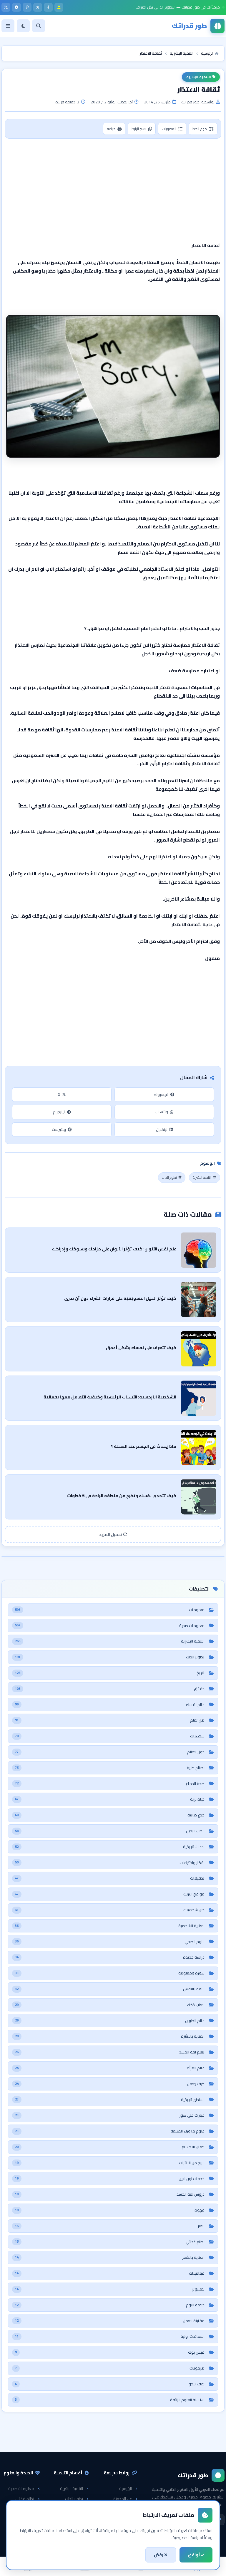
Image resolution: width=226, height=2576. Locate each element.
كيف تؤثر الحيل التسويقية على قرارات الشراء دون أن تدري (120, 1298)
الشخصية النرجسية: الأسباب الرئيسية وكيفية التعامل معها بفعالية (110, 1397)
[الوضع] (23, 26)
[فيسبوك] (48, 7)
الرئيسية (126, 2488)
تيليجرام (59, 1112)
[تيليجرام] (16, 7)
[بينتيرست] (27, 7)
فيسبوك (161, 1094)
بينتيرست (59, 1129)
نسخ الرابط (139, 129)
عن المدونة (123, 2499)
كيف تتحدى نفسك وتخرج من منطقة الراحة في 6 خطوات (122, 1496)
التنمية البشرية (199, 77)
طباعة (111, 129)
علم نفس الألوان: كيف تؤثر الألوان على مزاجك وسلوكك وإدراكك (114, 1249)
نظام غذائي (24, 2499)
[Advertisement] (113, 186)
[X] (38, 7)
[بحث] (39, 26)
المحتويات (169, 129)
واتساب (162, 1112)
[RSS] (6, 7)
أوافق (194, 2555)
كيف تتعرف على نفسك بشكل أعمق (141, 1347)
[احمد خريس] (59, 7)
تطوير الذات (169, 1177)
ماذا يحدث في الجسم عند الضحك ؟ (144, 1446)
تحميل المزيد (111, 1534)
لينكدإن (162, 1129)
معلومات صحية (21, 2488)
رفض (159, 2555)
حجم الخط (200, 129)
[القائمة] (8, 26)
